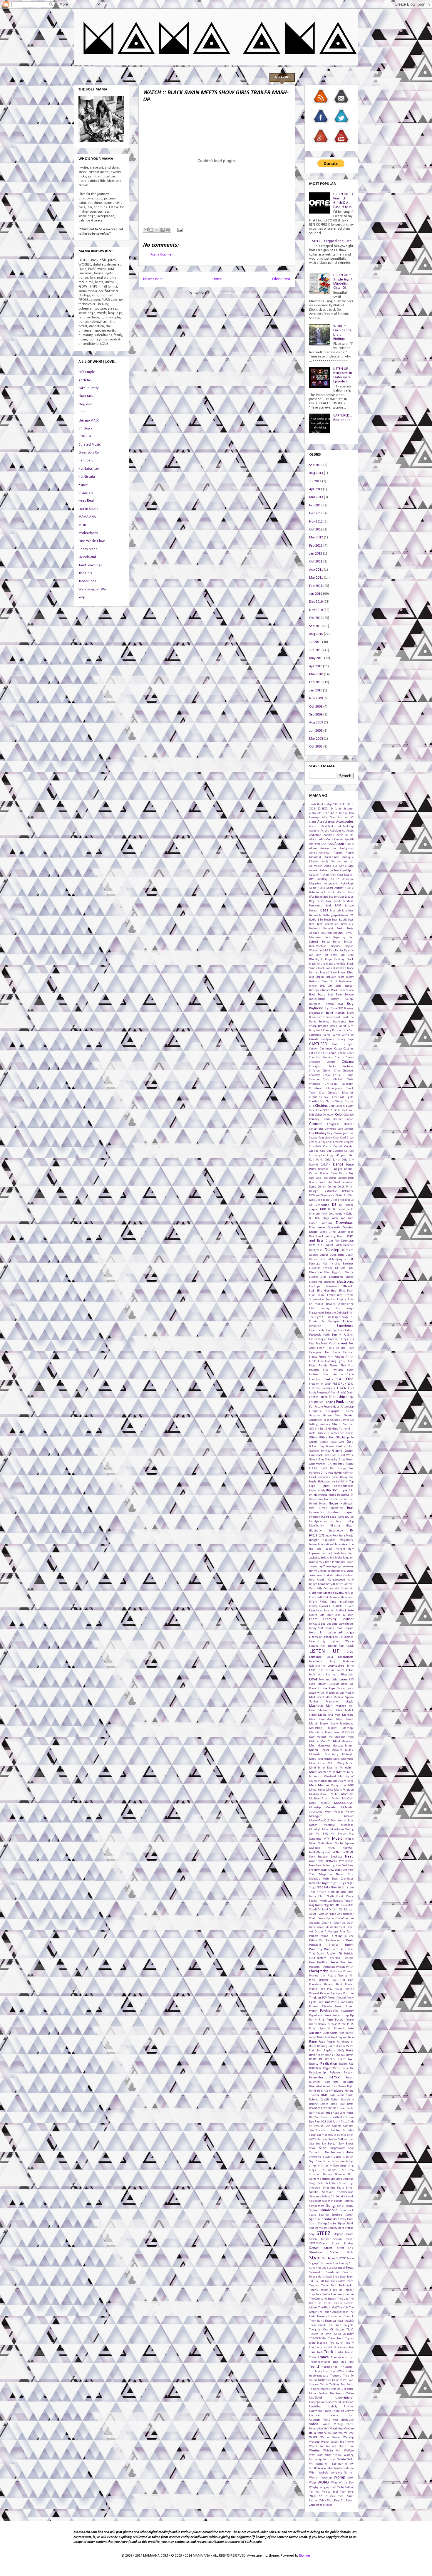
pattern (322, 1958)
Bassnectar (316, 915)
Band (337, 901)
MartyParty (316, 1733)
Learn (313, 1619)
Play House (335, 1989)
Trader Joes (87, 581)
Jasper (313, 1567)
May (312, 1737)
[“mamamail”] (342, 105)
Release (335, 2073)
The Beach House (342, 2294)
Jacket (313, 1558)
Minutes (338, 1781)
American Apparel (331, 853)
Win (320, 2468)
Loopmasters (336, 1666)
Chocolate (315, 1075)
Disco (326, 1200)
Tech (333, 2286)
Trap (335, 2362)
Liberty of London (320, 1637)
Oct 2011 (316, 562)
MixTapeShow (318, 1794)
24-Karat (336, 809)
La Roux (349, 1606)
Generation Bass (319, 1420)
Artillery (322, 879)
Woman (314, 2478)
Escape (344, 1317)
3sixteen (349, 809)
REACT (342, 2059)
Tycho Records (321, 2389)
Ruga (329, 2113)
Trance (323, 2357)
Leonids (329, 1628)
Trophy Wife (337, 2371)
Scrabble (328, 2139)
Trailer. (349, 2352)
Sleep (339, 2179)
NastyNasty (317, 1852)
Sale (328, 2126)
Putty (312, 2029)
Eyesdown (338, 1330)
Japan (350, 1562)
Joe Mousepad (345, 1571)
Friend (324, 1397)
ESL (351, 1317)
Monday (338, 1812)
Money (350, 1812)
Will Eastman (334, 2464)
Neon (312, 1861)
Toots (340, 2339)
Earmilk (349, 1259)
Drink (332, 1232)
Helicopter (324, 1482)
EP (324, 1317)
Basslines (348, 911)
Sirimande (329, 2170)
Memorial (348, 1741)
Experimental (317, 1330)
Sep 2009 (316, 715)
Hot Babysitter (89, 469)
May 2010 (316, 658)
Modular (331, 1807)
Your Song (347, 2492)
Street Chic (345, 2248)
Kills (320, 1593)
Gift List (320, 1429)
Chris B (339, 1075)
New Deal (341, 1866)
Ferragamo (316, 1352)
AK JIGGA (328, 844)
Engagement (317, 1313)
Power (332, 1998)
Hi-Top (350, 1482)
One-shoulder (345, 1914)
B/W (312, 897)
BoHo (338, 986)
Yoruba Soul (330, 2492)
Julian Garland (344, 1575)
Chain (333, 1053)
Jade (321, 1558)
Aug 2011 (316, 570)
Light (325, 1642)
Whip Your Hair (325, 2460)
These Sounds (318, 2325)
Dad (351, 1155)
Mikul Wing (336, 1763)
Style (315, 2258)
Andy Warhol (331, 862)
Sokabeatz (315, 2201)
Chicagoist (315, 1066)
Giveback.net (336, 1433)
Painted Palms (319, 1936)
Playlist (349, 1989)
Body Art (326, 986)
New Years (321, 1870)
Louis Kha (324, 1675)
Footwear (314, 1375)
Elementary (332, 1286)
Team (325, 2286)
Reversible (315, 2087)
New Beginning (325, 1866)
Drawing (348, 1228)
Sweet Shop (332, 2277)
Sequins (349, 2139)
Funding (330, 1402)
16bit (320, 804)
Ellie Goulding (326, 1291)
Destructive (330, 1191)
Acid (324, 826)
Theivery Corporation (330, 2316)
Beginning (339, 937)
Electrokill (330, 1282)
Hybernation (317, 1513)
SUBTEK (341, 2259)
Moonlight (315, 1829)
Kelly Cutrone (325, 1589)
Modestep (315, 1807)
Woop (312, 2483)
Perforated (329, 1967)
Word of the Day (342, 2483)
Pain (342, 1932)
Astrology (347, 884)
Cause (318, 1053)
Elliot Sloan (346, 1291)
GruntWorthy (336, 1464)
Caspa (338, 1049)
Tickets (314, 2334)
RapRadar (330, 2051)
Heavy (344, 1477)
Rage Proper (327, 2042)
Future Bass (331, 1407)
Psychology (347, 2011)
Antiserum (326, 870)
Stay (312, 2234)
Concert (316, 1124)
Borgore (349, 995)
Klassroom (347, 1597)
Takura (314, 2281)
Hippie (343, 1491)
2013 (312, 809)
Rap (319, 2051)
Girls (312, 1433)
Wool (351, 2478)
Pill (351, 1976)
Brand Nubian (335, 1013)
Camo (327, 1035)
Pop (332, 1993)
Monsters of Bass (342, 1821)
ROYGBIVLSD (328, 2109)
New (312, 1866)
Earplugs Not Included (325, 1264)
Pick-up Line (317, 1976)
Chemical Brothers (321, 1058)
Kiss (351, 1593)
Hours (323, 1504)
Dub (319, 1245)
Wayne (313, 2446)
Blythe (313, 986)
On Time (330, 1914)
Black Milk (86, 396)
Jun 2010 (316, 650)
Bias (331, 951)
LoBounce (315, 1657)
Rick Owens (339, 2087)
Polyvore (325, 1993)
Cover (336, 1138)
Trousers (336, 2376)
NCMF (350, 1852)
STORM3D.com (318, 2244)
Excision (348, 1322)
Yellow (349, 2487)
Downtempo (317, 1228)
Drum (341, 1236)
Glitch (313, 1438)
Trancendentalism (342, 2358)
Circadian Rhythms (341, 1093)
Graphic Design (343, 1451)
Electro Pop (316, 1282)
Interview (341, 1545)
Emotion (331, 1300)
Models (325, 1803)
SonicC (350, 2206)
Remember (316, 2078)
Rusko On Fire (345, 2117)
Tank (334, 2281)
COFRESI (85, 436)
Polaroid (314, 1993)
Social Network (345, 2197)
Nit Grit (321, 1892)
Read (350, 2059)
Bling (350, 973)
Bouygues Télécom (322, 1004)
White (341, 2460)
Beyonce (336, 946)
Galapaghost (334, 1411)
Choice (327, 1075)
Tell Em (338, 2290)
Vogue (341, 2429)
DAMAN (326, 1165)
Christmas (316, 1088)
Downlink (326, 1223)
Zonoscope (316, 2505)
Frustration (316, 1402)
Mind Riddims (328, 1768)
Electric (349, 1273)
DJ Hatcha (346, 1205)
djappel (314, 1209)
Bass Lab (335, 911)
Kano (351, 1580)
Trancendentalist (320, 2362)
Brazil (329, 1017)
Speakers (337, 2215)
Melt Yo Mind (330, 1741)
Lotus (350, 1670)
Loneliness (316, 1661)
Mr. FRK (322, 1834)
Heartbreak (323, 1477)
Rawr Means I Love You (331, 2055)
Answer (314, 870)
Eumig (313, 1322)
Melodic (314, 1741)
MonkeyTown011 (319, 1821)
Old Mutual (346, 1910)
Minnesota (325, 1781)
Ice (311, 1521)
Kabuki (321, 1580)
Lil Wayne (347, 1642)
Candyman (328, 1039)
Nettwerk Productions (340, 1861)
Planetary (315, 1985)
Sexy (341, 2144)
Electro (350, 1277)
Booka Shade (346, 990)
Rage (313, 2042)
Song (331, 2206)
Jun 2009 (316, 731)
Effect (327, 1273)
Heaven (335, 1477)
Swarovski (315, 2272)
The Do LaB (329, 2303)
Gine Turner (340, 1429)
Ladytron (329, 1611)
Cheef (350, 1053)
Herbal (336, 1482)
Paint (350, 1932)
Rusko (332, 2117)
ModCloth (348, 1799)
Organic (327, 1923)
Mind (313, 1768)
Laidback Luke (345, 1611)
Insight (314, 1540)
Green (313, 1460)
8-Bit (326, 813)
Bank (328, 906)
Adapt (350, 831)
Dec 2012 (316, 513)
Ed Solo (340, 1268)
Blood (341, 977)
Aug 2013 (316, 473)
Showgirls (315, 2157)
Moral (326, 1829)
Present (341, 1998)
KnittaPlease (346, 1602)
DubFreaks (316, 1250)
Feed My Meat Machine (324, 1344)
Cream (313, 1142)
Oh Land (323, 1910)
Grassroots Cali (89, 453)
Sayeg (312, 2135)
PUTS (350, 2024)
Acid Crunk (335, 826)
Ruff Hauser (317, 2113)
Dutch (330, 1259)
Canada (314, 1039)
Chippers (348, 1071)
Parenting (316, 1949)
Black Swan (325, 968)
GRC (334, 1455)
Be (321, 920)
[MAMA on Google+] (321, 144)
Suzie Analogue (336, 2268)
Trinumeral (346, 2367)
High (312, 1486)
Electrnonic (336, 1277)
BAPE (338, 906)
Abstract (343, 818)
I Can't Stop (328, 1517)
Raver (313, 2055)
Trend (314, 2367)
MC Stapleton (337, 1737)
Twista (324, 2385)
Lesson (332, 1633)
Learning (330, 1619)
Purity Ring (317, 2020)
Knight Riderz (318, 1602)
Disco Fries (337, 1200)
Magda (349, 1702)
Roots (350, 2104)
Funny (349, 1402)
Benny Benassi (343, 942)
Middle (349, 1750)
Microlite (337, 1750)
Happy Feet (346, 1468)
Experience (345, 1326)
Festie (337, 1352)
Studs (350, 2252)
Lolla (330, 1657)
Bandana (348, 901)
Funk (340, 1402)
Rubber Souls (345, 2109)
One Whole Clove (92, 541)
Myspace (314, 1848)
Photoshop (336, 1971)
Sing (351, 2166)
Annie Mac (346, 866)
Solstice (349, 2201)
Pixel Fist (338, 1980)
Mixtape (348, 1790)
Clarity (330, 1102)
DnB (323, 1209)
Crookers (338, 1142)
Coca (312, 1110)
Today (350, 2334)
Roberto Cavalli (319, 2100)
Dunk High (337, 1255)
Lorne (350, 1666)
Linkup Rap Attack (341, 1646)
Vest (335, 2420)
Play (322, 1989)
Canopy (341, 1039)
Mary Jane (332, 1733)
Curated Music (89, 445)
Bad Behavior (336, 897)
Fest (328, 1352)
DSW (312, 1245)
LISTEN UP (324, 1651)
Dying (339, 1259)
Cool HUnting (318, 1133)
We (322, 2446)
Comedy (314, 1119)
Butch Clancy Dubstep (329, 1031)
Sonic (340, 2206)
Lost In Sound (88, 509)
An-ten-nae (332, 857)
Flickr (350, 1361)
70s (319, 813)
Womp (339, 2477)
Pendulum (347, 1963)
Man (338, 1715)
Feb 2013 (316, 506)
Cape (351, 1039)
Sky (333, 2179)
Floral (313, 1366)
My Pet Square (344, 1844)
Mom (328, 1812)
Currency (315, 1155)
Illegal (350, 1526)
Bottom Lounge (342, 999)
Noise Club (317, 1896)
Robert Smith (345, 2095)
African (314, 840)
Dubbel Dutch (333, 1245)
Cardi (335, 1044)
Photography (318, 1971)
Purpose (332, 2024)
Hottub (313, 1504)
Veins (327, 2420)
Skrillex (325, 2179)
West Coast (316, 2455)
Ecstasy (328, 1268)
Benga (326, 942)
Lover (343, 1680)
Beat (312, 924)
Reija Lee (348, 2068)
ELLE (312, 1291)
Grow (342, 1460)
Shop (323, 2148)
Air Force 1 (316, 844)
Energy (350, 1308)
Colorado (349, 1115)
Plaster (349, 1985)
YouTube (316, 2496)
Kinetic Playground (335, 1593)
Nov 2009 (316, 698)
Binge (328, 959)
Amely (313, 853)
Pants (350, 1941)
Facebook (315, 1335)
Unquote (314, 2415)
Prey (320, 2002)
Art (311, 879)
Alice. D (349, 844)
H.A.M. (313, 1468)
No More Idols (345, 1892)
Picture (332, 1976)
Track (329, 2352)
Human (323, 1508)
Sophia (313, 2210)
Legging (332, 1624)
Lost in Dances (335, 1670)
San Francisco (319, 2131)
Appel (343, 870)
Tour (312, 2352)
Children (314, 1071)
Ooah (312, 1918)
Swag (350, 2268)
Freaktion (315, 1379)
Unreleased (333, 2415)
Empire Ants (345, 1300)
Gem (338, 1416)
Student (335, 2252)
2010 (342, 804)
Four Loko (329, 1375)
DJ (334, 1205)
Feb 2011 (316, 586)
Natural (330, 1852)
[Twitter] (342, 124)
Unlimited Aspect (320, 2411)
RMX (324, 2095)
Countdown (325, 1138)
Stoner (350, 2239)
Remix (334, 2077)
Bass (324, 910)
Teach (350, 2281)
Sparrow (324, 2215)
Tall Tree (325, 2281)
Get (352, 1420)
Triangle (325, 2367)
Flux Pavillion (333, 1370)
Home (217, 279)
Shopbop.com (338, 2148)
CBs (325, 1053)
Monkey (349, 1816)
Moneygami (316, 1816)
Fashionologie (317, 1339)
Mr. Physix (338, 1834)
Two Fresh (347, 2385)
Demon (322, 1187)
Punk (328, 2015)
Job (329, 1571)
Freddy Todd (334, 1379)
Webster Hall (332, 2451)
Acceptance (326, 822)
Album (339, 844)
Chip (337, 1071)
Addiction (315, 835)
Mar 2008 (316, 739)
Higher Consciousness (337, 1486)
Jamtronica (339, 1562)
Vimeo (326, 2424)
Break (337, 1017)
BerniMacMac (318, 946)
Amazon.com (328, 848)
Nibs (351, 1874)
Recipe (343, 2064)
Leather (348, 1619)
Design (314, 1191)
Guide (350, 1464)
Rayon (350, 2055)
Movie (341, 1829)
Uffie (333, 2389)
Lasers (313, 1615)
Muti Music (325, 1844)
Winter (328, 2468)
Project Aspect (344, 2007)
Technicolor (346, 2286)
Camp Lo (348, 1035)
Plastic (313, 1989)
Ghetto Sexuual (343, 1424)
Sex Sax (321, 2144)
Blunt (325, 981)
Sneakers (315, 2197)
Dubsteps (348, 1250)
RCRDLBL (330, 2059)
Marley (332, 1728)
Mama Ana (325, 1715)
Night (326, 1883)
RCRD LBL (316, 2059)
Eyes (329, 1330)
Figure (322, 1357)
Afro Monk (326, 840)
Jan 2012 (316, 554)
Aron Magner (345, 875)
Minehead (330, 1777)
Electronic (345, 1282)
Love (313, 1679)
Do (329, 1209)
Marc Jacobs (345, 1719)
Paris (327, 1949)
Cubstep (338, 1151)
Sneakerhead (345, 2192)
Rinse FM (327, 2091)
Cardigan (348, 1044)
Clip (312, 1106)
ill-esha (335, 1526)
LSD (351, 1680)
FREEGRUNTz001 (343, 1384)
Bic (337, 951)
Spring (322, 2224)
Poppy (339, 1993)
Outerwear (316, 1927)
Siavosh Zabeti (332, 2157)
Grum (350, 1460)
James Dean (324, 1562)
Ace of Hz (315, 826)
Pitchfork (323, 1980)
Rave (350, 2051)
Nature (340, 1852)
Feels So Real (337, 1348)
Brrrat (342, 1026)
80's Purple (87, 372)
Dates (334, 1174)
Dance (338, 1164)
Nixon (331, 1892)
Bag (312, 901)
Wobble (323, 2473)
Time (328, 2334)
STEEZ (323, 2234)
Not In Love (326, 1901)
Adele (340, 835)
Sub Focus (329, 2259)
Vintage (339, 2424)
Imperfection (337, 1531)
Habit (324, 1468)
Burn (350, 1026)
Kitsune (334, 1597)
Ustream (315, 2420)
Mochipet (347, 1794)
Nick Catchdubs (343, 1879)
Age (346, 840)
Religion (349, 2073)
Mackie (349, 1693)
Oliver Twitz (317, 1914)
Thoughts (348, 2325)
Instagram (86, 493)
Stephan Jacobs (344, 2234)
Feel (344, 1344)
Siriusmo (348, 2170)
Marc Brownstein (321, 1719)
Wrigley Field (328, 2487)
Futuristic (315, 1411)
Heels (313, 1482)
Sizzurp (327, 2175)
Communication (333, 1119)
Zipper (350, 2501)
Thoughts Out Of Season (326, 2330)
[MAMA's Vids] (342, 144)
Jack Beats (334, 1553)
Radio (320, 2037)
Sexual (332, 2144)
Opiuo (330, 1918)
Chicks (332, 1066)
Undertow (348, 2402)
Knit (333, 1602)
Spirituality (329, 2219)
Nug (312, 1905)
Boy (350, 1004)
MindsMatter (338, 1772)
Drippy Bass (345, 1232)
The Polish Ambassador (333, 2312)
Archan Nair (328, 875)
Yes (318, 2492)
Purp (330, 2020)
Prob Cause (347, 2002)
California (315, 1035)
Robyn (335, 2100)
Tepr (319, 2294)
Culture (349, 1151)
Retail (337, 2082)
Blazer (342, 973)
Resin (327, 2082)
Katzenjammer (345, 1584)
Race (341, 2033)
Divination (322, 1205)
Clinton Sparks (344, 1102)
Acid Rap (348, 826)
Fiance (313, 1357)
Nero (320, 1861)
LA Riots (337, 1606)
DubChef (348, 1245)
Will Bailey (316, 2464)
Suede (350, 2259)
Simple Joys (347, 2161)
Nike (327, 1888)
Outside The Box (333, 1927)
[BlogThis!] (151, 230)
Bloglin (320, 977)
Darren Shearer (319, 1174)
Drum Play (333, 1241)
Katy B (330, 1584)
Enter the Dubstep (336, 1313)
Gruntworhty (317, 1464)
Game (350, 1411)
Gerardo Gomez (340, 1420)
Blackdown (340, 968)
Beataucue (347, 924)
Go (352, 1438)
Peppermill (316, 1967)
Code (319, 1110)
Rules (350, 2113)
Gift (311, 1429)
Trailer (339, 2352)
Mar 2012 (316, 538)
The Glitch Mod (327, 2308)
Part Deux (339, 1949)
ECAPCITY (315, 1268)
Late (322, 1615)
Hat (331, 1473)
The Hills (343, 2308)
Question (315, 2033)
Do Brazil (339, 1209)
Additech (329, 835)
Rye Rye (314, 2122)
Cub (329, 1151)
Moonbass (347, 1825)
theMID (349, 2321)
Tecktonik (325, 2290)
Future (319, 1407)
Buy (345, 1030)
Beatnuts (315, 929)
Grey (321, 1460)
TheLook (349, 2316)
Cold (338, 1110)
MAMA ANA (87, 517)
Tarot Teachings (90, 565)
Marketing (315, 1728)
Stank (350, 2224)
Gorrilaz (325, 1451)
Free (350, 1379)
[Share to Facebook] (163, 230)
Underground (317, 2402)
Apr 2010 (316, 666)
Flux (343, 1366)
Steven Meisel (319, 2239)
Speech (349, 2215)
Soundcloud (87, 557)
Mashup (348, 1732)
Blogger (305, 2556)
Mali (339, 1711)
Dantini (349, 1169)
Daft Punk (316, 1160)
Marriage (348, 1728)
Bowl (340, 1004)
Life (335, 1637)
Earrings (348, 1264)
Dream (313, 1232)
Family (336, 1335)
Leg (323, 1624)
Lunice (323, 1688)
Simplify (314, 2166)
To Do (342, 2334)
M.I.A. (321, 1693)
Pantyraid (315, 1945)
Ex (323, 1322)
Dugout (324, 1255)
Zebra (323, 2501)
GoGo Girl (337, 1442)
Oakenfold (348, 1905)
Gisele (322, 1433)
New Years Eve (338, 1870)
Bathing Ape (330, 915)
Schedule (330, 2135)
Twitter (334, 2385)
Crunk (327, 1147)
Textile (326, 2294)
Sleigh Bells (316, 2183)
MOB (82, 525)
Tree (351, 2362)
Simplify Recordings (334, 2166)
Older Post (281, 279)
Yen (311, 2492)
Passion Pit (334, 1954)
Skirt (351, 2175)
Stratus (349, 2244)
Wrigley (314, 2487)
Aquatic (314, 875)
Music (337, 1839)
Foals (350, 1370)
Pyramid (325, 2029)
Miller (350, 1763)
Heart (313, 1477)
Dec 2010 (316, 602)
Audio (313, 888)
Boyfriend (316, 1008)
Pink (312, 1980)
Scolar (318, 2139)
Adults (349, 835)
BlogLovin (85, 404)
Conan (350, 1119)
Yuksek (331, 2496)
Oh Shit (334, 1910)
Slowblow (315, 2188)
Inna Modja (346, 1536)
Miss (313, 1785)
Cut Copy (327, 1155)
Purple (339, 2020)
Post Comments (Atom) (227, 293)
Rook (334, 2104)
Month (313, 1825)
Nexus (340, 1874)
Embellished (335, 1295)
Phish (350, 1967)
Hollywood (321, 1495)
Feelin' (321, 1348)
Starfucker (321, 2228)
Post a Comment (163, 255)
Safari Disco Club (343, 2122)
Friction (314, 1397)
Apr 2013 (316, 489)
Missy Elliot (339, 1785)
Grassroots (316, 1455)
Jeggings (336, 1567)
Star (312, 2228)
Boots (321, 995)
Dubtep (313, 1255)
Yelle (340, 2487)
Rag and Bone (346, 2037)
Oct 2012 (316, 530)
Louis (312, 1675)
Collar (319, 1115)
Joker (319, 1575)
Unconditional (344, 2398)
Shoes (350, 2144)
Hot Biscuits (87, 477)
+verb (312, 804)
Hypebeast (334, 1513)
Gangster (315, 1416)
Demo (313, 1187)
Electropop (315, 1286)
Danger (337, 1169)
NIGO (320, 1888)
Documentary (337, 1214)
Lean (351, 1615)
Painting (336, 1936)
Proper (313, 2011)
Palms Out (316, 1941)
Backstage (322, 897)
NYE (338, 1905)
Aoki (336, 870)
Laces (319, 1611)
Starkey (333, 2228)
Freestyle (314, 1388)
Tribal (335, 2367)
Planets (328, 1985)
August (339, 888)
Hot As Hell (346, 1499)
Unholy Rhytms (341, 2407)
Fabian (349, 1330)
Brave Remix (317, 1017)
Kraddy (313, 1606)
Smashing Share (333, 2188)
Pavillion (322, 1963)
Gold (350, 1442)
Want (313, 2437)
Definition (348, 1182)
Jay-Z (322, 1567)
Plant (339, 1985)
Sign (312, 2161)
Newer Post (153, 279)
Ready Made (88, 549)
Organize (339, 1923)
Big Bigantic (346, 951)
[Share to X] (157, 230)
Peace (334, 1963)
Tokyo (331, 2339)
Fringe (350, 1397)
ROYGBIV (314, 2109)
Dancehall (324, 1169)
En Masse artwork (322, 1304)
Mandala (348, 1715)
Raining (322, 2046)
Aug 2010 (316, 634)
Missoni (323, 1785)
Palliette (349, 1936)
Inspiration (329, 1540)
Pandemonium (335, 1941)
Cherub (339, 1058)
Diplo (319, 1200)
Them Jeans (317, 2321)
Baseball (314, 911)
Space (313, 2215)
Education (315, 1273)
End (338, 1308)
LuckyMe (334, 1684)
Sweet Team (346, 2277)
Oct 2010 (316, 618)
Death (332, 1178)
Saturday (348, 2131)
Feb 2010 (316, 682)
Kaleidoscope (336, 1580)
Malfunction (326, 1711)
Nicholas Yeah (319, 1879)
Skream (314, 2179)
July (312, 1580)
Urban (350, 2415)
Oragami (314, 1923)
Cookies (349, 1129)
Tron (326, 2371)
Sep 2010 (316, 626)
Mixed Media (334, 1790)
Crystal (338, 1147)
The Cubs (343, 2299)
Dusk (322, 1259)
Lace (312, 1611)
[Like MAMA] (321, 124)
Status (349, 2228)
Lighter (335, 1642)
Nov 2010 (316, 610)
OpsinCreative (345, 1918)
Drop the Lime (319, 1236)
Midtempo (325, 1759)
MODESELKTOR (344, 1803)
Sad (329, 2122)
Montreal (329, 1825)
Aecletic (84, 380)
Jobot (334, 1571)
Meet (351, 1737)
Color (339, 1115)
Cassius (349, 1049)
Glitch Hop (327, 1438)
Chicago (348, 1062)
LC (344, 1615)
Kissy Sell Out (319, 1597)
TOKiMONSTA (318, 2339)
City (335, 1097)
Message (338, 1746)
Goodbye (314, 1451)
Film (330, 1357)
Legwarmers (346, 1624)
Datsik (343, 1174)
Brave (350, 1013)
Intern (313, 1545)
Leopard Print (318, 1633)
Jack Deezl (347, 1553)
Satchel (335, 2131)
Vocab (334, 2429)
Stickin (338, 2239)
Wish (313, 2473)
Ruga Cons (339, 2113)
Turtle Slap (324, 2380)
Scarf (320, 2135)
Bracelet (349, 1009)
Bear (335, 920)
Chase (342, 1053)
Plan (351, 1980)
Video (314, 2424)
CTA (323, 1151)
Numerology (322, 1905)
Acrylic (325, 831)
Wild (350, 2460)
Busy (312, 1031)
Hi (343, 1482)
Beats (340, 929)
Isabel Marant (335, 1549)
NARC (331, 1848)
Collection (329, 1115)
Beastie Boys (346, 920)
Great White (346, 1455)
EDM (351, 1268)
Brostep (323, 1026)
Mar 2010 (316, 674)
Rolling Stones (319, 2104)
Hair (333, 1468)
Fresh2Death (346, 1393)
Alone (313, 848)
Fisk (321, 1361)
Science (341, 2135)
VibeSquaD (347, 2420)
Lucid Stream (318, 1684)
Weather (315, 2451)
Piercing (343, 1976)
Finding (339, 1357)
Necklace (337, 1857)
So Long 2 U (329, 2197)
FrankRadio (346, 1375)
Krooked (323, 1606)
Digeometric (327, 1196)
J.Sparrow (315, 1553)
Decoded (342, 1178)
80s (332, 813)
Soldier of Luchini (333, 2201)
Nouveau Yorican (343, 1901)
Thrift (350, 2330)
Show (350, 2152)
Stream (314, 2248)
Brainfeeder (316, 1013)
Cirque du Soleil (320, 1097)
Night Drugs (338, 1883)
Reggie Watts (331, 2068)
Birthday (339, 959)
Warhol (325, 2438)
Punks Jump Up (343, 2015)
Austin (328, 892)
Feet (351, 1348)
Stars (341, 2228)
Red (351, 2064)
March (313, 1724)
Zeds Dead (334, 2501)
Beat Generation (328, 924)
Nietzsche (315, 1883)
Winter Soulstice (344, 2468)
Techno (313, 2290)
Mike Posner (317, 1763)
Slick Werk (331, 2183)
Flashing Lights (335, 1361)
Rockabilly (347, 2100)
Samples (348, 2126)
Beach (327, 920)
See (335, 2139)
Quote (334, 2033)
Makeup (341, 1706)
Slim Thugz (346, 2183)
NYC (333, 1905)
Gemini (349, 1416)
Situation (315, 2175)
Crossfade (315, 1147)
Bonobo (326, 990)
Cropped (349, 1142)
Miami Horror (319, 1750)
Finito (313, 1361)
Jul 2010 (315, 642)
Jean (328, 1567)
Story (335, 2244)
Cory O (331, 1133)
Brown (333, 1026)
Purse (342, 2024)
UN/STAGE (316, 2398)
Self (340, 2139)
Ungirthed (315, 2407)
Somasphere (317, 2206)
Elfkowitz (348, 1286)
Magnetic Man (321, 1706)
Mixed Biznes (317, 1790)
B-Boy (350, 892)
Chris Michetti (333, 1080)
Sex (312, 2144)
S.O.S (323, 2122)
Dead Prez (321, 1178)
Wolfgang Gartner (342, 2473)
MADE (329, 1697)
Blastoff (325, 973)
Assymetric (331, 884)
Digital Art (341, 1196)
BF (326, 951)
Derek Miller (346, 1187)
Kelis (312, 1589)
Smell (350, 2188)
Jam (345, 1558)
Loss (312, 1670)
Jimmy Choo (316, 1571)
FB (352, 1339)
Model (313, 1803)
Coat (351, 1106)
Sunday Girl (346, 2264)
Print (327, 2002)
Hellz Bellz (86, 461)
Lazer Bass (334, 1615)
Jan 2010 (316, 691)
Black (350, 959)
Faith (326, 1335)
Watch (325, 2442)
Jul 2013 (315, 481)
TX (311, 2389)
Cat (311, 1053)
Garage (327, 1416)
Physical (348, 1971)
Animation (316, 866)
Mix (351, 1785)
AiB (351, 840)
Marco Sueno (329, 1724)
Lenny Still (316, 1628)
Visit (326, 2429)
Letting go (346, 1633)
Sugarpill (315, 2264)
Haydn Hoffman (344, 1473)
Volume (333, 2433)
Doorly (334, 1218)
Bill (343, 955)
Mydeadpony (88, 533)
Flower (334, 1366)
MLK (334, 1794)
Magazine (332, 1702)
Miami (349, 1746)
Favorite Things (338, 1339)
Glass (350, 1433)
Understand (334, 2402)
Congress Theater (341, 1124)
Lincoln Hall (317, 1646)
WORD (323, 2482)
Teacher (314, 2286)
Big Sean (315, 955)
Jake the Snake (333, 1558)
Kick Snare (341, 1589)
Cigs (322, 1093)
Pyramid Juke (344, 2029)
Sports (313, 2224)
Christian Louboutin (339, 1084)
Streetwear (317, 2252)
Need (349, 1857)
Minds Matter (318, 1772)
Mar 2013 (316, 497)
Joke (312, 1575)
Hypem (83, 485)
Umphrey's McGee (342, 2393)
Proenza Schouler (321, 2007)
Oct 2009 (316, 707)
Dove (342, 1218)
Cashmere (326, 1049)
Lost (320, 1670)
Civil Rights (346, 1097)
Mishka (349, 1781)
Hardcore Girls (318, 1473)
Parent (349, 1945)
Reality (314, 2064)
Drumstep (347, 1241)
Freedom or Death (320, 1384)
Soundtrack (347, 2210)
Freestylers (328, 1388)
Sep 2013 (316, 465)
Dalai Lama (332, 1160)
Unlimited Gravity (343, 2411)
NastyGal (348, 1848)
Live (350, 1652)
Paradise (333, 1945)
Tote (351, 2347)
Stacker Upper (337, 2224)
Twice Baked (339, 2380)
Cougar (313, 1138)
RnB (332, 2095)
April (350, 870)
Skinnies (340, 2175)
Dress (323, 1232)
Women (327, 2478)
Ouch (350, 1923)
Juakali (328, 1575)
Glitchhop (342, 1438)
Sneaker (327, 2192)
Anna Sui (331, 866)
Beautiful (326, 933)
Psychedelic (329, 2011)
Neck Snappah (319, 1857)
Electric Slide (318, 1277)
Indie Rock (332, 1536)
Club (332, 1106)
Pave (312, 1963)
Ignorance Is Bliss (328, 1521)
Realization (329, 2064)
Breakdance (339, 1022)
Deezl (337, 1182)
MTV (327, 1839)
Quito (326, 2033)
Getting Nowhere (320, 1424)
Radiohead (331, 2037)
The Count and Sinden (323, 2299)
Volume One (346, 2433)
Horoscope (331, 1499)
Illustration (316, 1531)
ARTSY (335, 879)
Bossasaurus (317, 999)
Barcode (349, 906)
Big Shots (331, 955)
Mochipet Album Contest (325, 1799)
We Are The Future (340, 2446)
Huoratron (337, 1508)
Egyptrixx (337, 1273)
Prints (335, 2002)
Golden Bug (317, 1446)
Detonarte (348, 1191)
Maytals (322, 1737)
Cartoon (314, 1049)
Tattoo (341, 2281)
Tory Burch (336, 2343)
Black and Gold (336, 964)
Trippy (319, 2371)
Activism (335, 831)
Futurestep (347, 1407)
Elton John (317, 1295)
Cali (351, 1031)
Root (342, 2104)
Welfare (349, 2451)
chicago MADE (89, 421)
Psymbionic (316, 2015)
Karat (322, 1584)
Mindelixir (347, 1768)
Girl (351, 1429)
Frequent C (323, 1393)
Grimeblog (331, 1460)
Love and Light (328, 1680)
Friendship (337, 1397)
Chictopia (85, 429)
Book (334, 990)
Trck (343, 2362)
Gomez (330, 1446)
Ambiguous (346, 848)
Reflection (315, 2068)
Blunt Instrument (342, 981)
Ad (344, 831)
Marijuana (347, 1724)
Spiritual (315, 2219)
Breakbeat (324, 1022)
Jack (324, 1553)
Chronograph (334, 1088)
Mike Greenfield (343, 1759)
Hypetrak (315, 1517)
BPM (340, 1009)
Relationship (317, 2073)
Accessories (345, 822)
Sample (337, 2126)
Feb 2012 (316, 546)
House (334, 1504)
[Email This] (146, 230)
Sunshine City (318, 2268)
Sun (335, 2264)
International (326, 1545)
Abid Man (329, 818)
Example (333, 1322)
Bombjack (315, 990)
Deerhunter (325, 1182)
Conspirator (316, 1129)
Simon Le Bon (331, 2161)
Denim (332, 1187)
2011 (350, 804)
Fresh (334, 1393)
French (341, 1388)
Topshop (322, 2343)
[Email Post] (179, 230)
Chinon (327, 1071)
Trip (312, 2371)
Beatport (328, 929)
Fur (311, 1407)
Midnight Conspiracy (324, 1755)
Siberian (348, 2157)
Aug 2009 (316, 723)
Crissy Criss (325, 1142)
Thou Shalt (334, 2325)
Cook (340, 1129)
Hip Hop (332, 1490)
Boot (312, 995)
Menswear (324, 1746)
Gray (328, 1455)
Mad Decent (317, 1697)
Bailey (320, 901)
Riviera (339, 2091)
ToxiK (320, 2352)
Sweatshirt (333, 2272)
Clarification (317, 1102)
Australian (340, 892)
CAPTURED (318, 1044)
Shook (313, 2148)
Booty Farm (335, 995)
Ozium (319, 1932)
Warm (336, 2438)
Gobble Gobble (318, 1442)
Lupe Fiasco (337, 1688)
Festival (348, 1352)
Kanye (313, 1584)
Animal (349, 862)
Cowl (343, 1138)
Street (328, 2248)
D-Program (341, 1155)
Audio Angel (325, 888)
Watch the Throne (342, 2442)
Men (312, 1746)
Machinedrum (335, 1693)
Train (313, 2358)
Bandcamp (316, 906)
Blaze (333, 973)
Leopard (349, 1628)
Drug (333, 1236)
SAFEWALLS (316, 2126)
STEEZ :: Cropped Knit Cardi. (333, 241)
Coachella (341, 1106)
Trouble (349, 2371)
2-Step (328, 804)
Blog (312, 977)
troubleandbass (319, 2376)
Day (351, 1174)
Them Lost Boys (334, 2321)
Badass (349, 897)
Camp (336, 1035)
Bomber (349, 986)
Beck (327, 937)
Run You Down (318, 2117)
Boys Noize (331, 1009)
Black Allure (317, 964)
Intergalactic (346, 1540)
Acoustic (314, 831)
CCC (82, 412)
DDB (312, 1178)
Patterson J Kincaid (341, 1958)
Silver (319, 2161)
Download (345, 1223)
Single (313, 2170)
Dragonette (334, 1228)
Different (314, 1196)
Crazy (350, 1138)
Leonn (339, 1628)
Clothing (321, 1106)
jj (325, 1571)
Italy (351, 1549)
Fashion (349, 1335)
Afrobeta (339, 840)
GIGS (329, 1429)
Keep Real (86, 501)
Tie (321, 2334)
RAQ (341, 2051)
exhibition (315, 1326)
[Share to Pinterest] (168, 230)
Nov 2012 (316, 522)
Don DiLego (322, 1218)
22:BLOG (323, 809)
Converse (330, 1129)
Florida (323, 1366)
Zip (343, 2501)
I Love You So (345, 1517)
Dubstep (332, 1250)
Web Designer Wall (93, 590)
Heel (351, 1477)
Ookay (321, 1918)
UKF (344, 2389)
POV (324, 1998)
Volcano (322, 2433)
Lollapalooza (346, 1657)
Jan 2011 (316, 594)
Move (333, 1829)
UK (339, 2389)
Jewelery (348, 1567)
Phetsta (341, 1967)
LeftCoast (314, 1624)
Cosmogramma (344, 1133)
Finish (349, 1357)
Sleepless (348, 2179)
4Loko (312, 813)
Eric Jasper (333, 1317)
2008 (335, 804)
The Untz (85, 573)
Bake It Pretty (88, 388)
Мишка (328, 2505)
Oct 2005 (316, 747)
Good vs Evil (345, 1446)
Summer (327, 2264)
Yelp (82, 597)
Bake (329, 901)
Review (326, 2087)
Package (333, 1932)
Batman (343, 915)
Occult (313, 1910)
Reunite (348, 2082)
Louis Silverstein (343, 1675)
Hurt (350, 1508)
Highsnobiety (317, 1491)
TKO (334, 2334)
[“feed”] (321, 105)
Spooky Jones (346, 2219)
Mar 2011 (316, 578)
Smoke (314, 2192)
